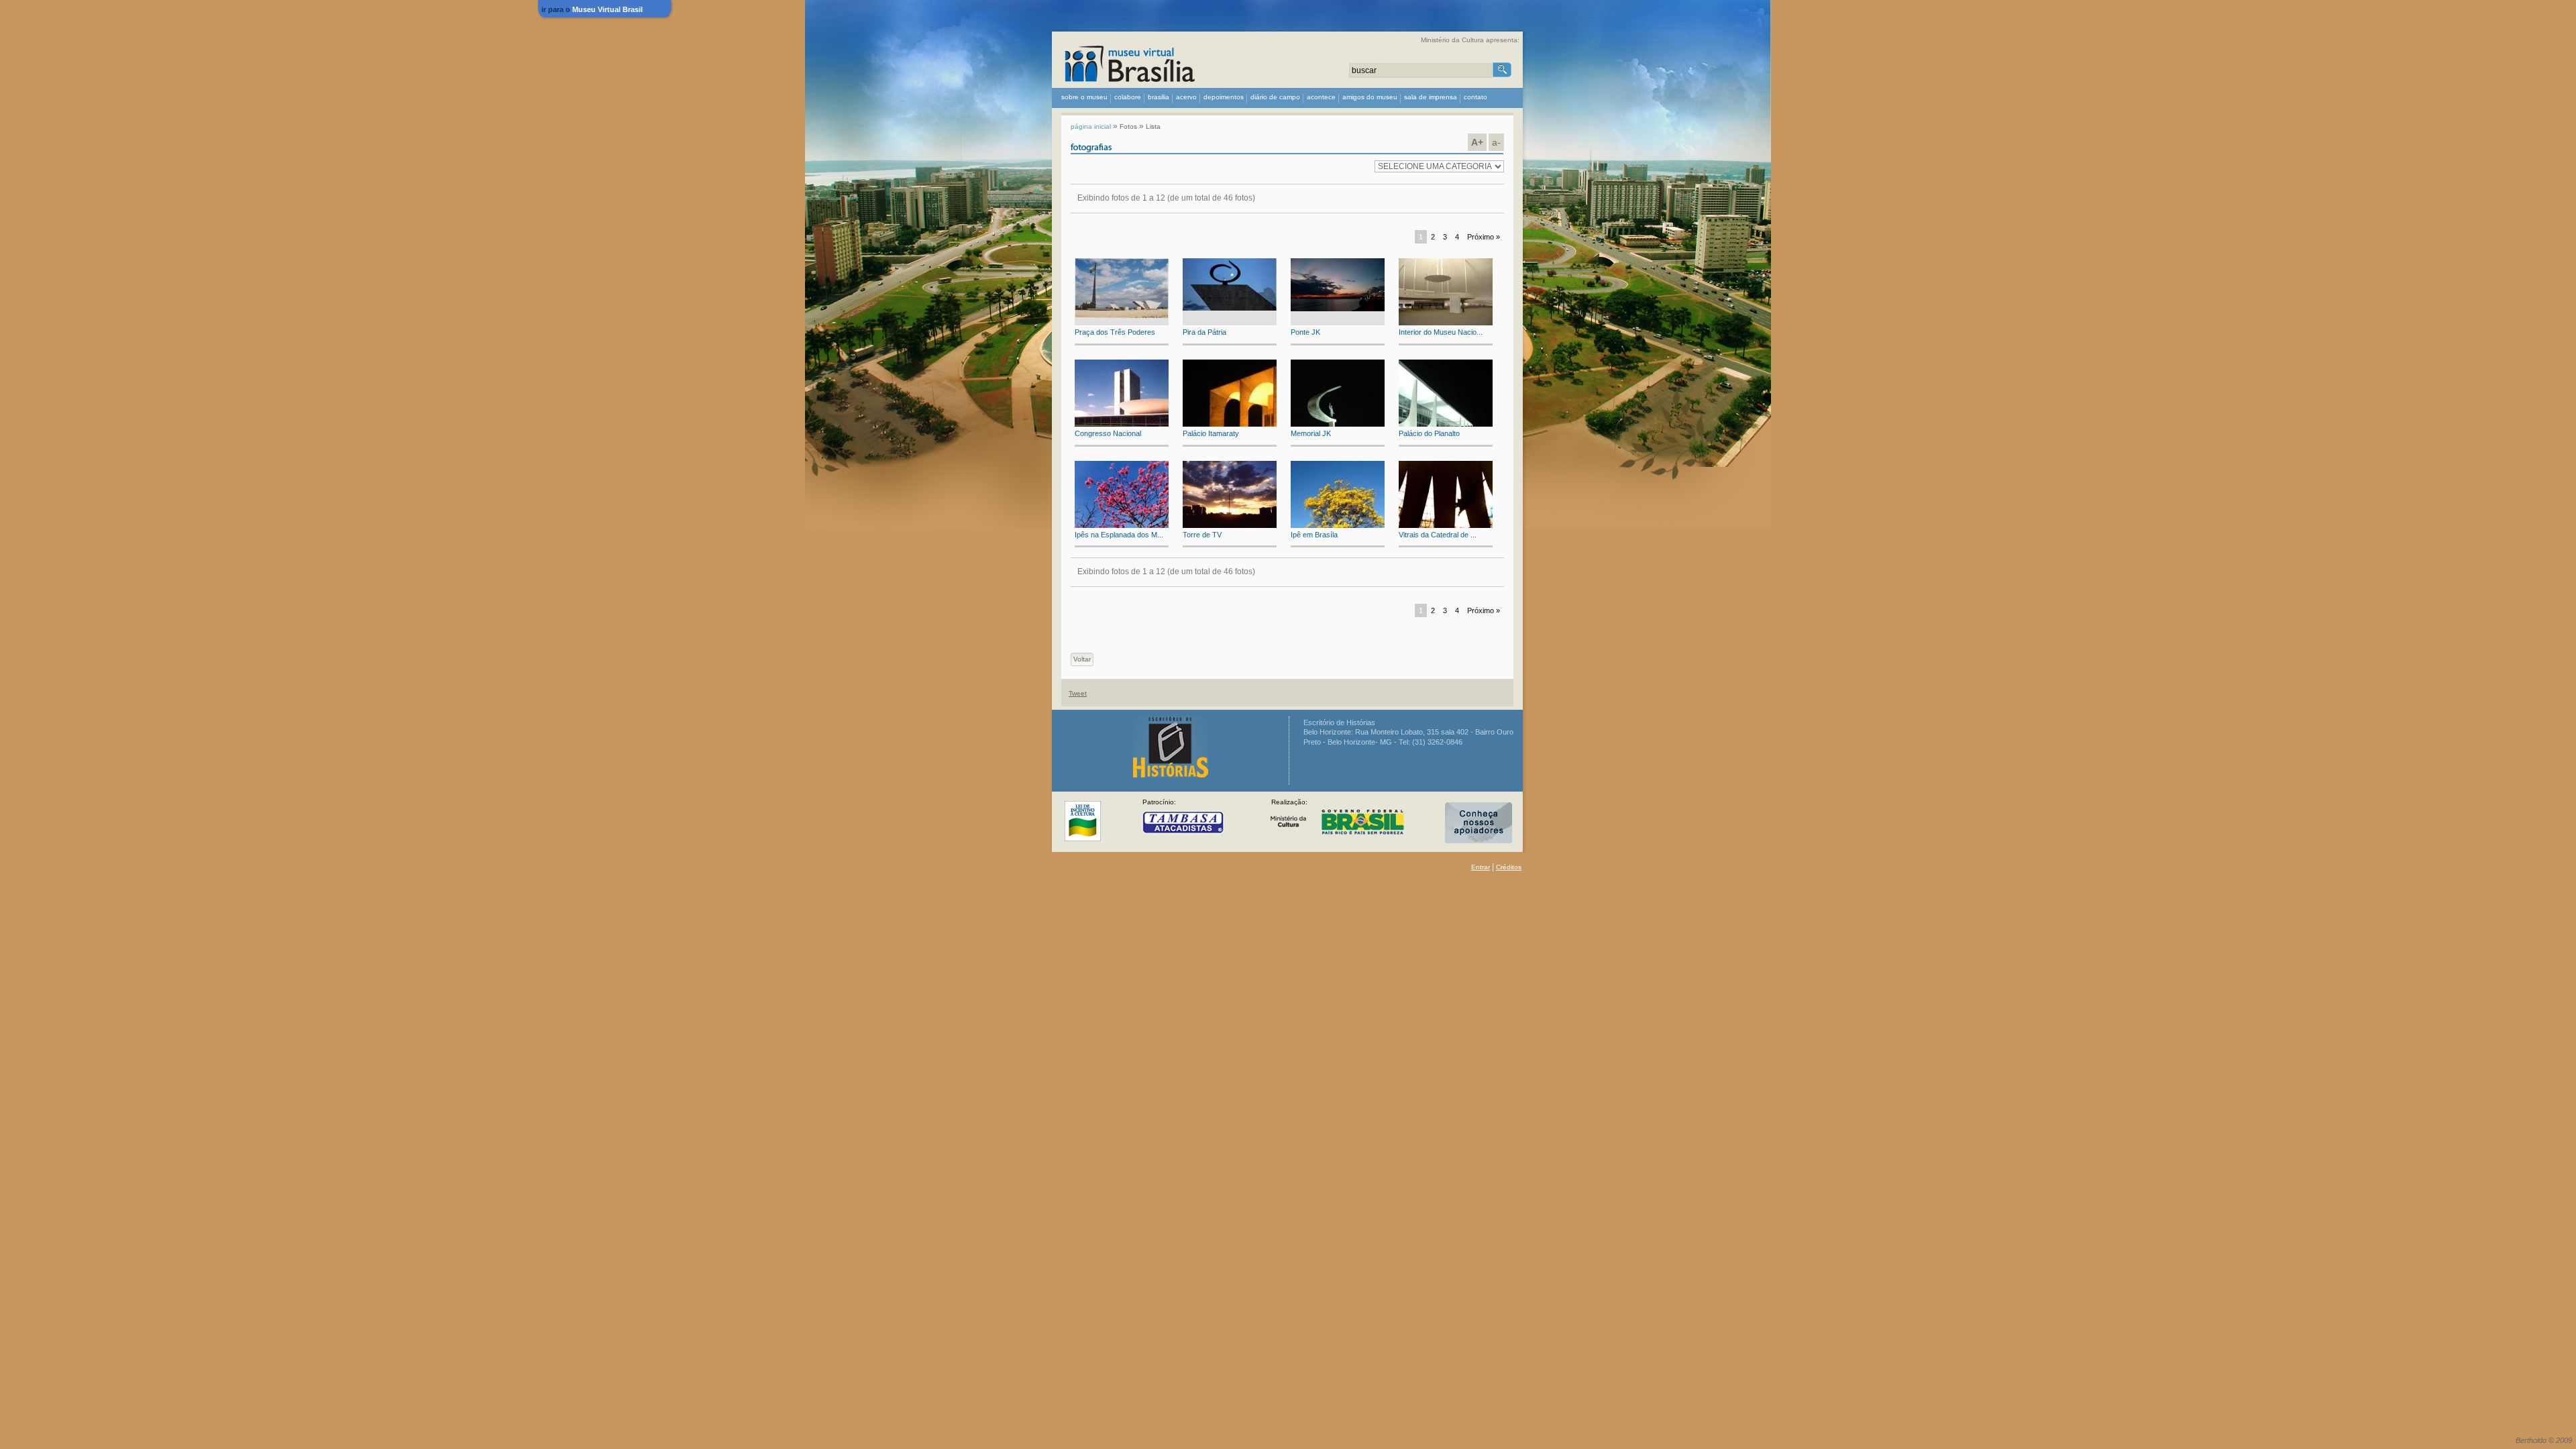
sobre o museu (1084, 97)
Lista (1153, 126)
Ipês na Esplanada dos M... (1119, 535)
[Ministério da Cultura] (1083, 823)
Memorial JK (1311, 433)
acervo (1186, 97)
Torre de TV (1202, 535)
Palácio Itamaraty (1211, 433)
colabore (1128, 97)
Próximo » (1484, 237)
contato (1475, 97)
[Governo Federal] (1337, 824)
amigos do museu (1370, 97)
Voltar (1082, 659)
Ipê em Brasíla (1314, 535)
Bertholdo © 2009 (2544, 1440)
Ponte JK (1305, 332)
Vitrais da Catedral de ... (1438, 535)
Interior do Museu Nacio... (1441, 332)
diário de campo (1275, 97)
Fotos (1128, 126)
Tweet (1078, 693)
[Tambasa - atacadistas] (1183, 824)
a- (1496, 142)
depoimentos (1224, 97)
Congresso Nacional (1108, 433)
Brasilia (1159, 97)
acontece (1321, 97)
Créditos (1509, 867)
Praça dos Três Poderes (1115, 332)
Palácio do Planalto (1429, 433)
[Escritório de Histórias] (1171, 775)
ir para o (592, 9)
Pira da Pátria (1204, 332)
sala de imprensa (1431, 97)
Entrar (1481, 867)
